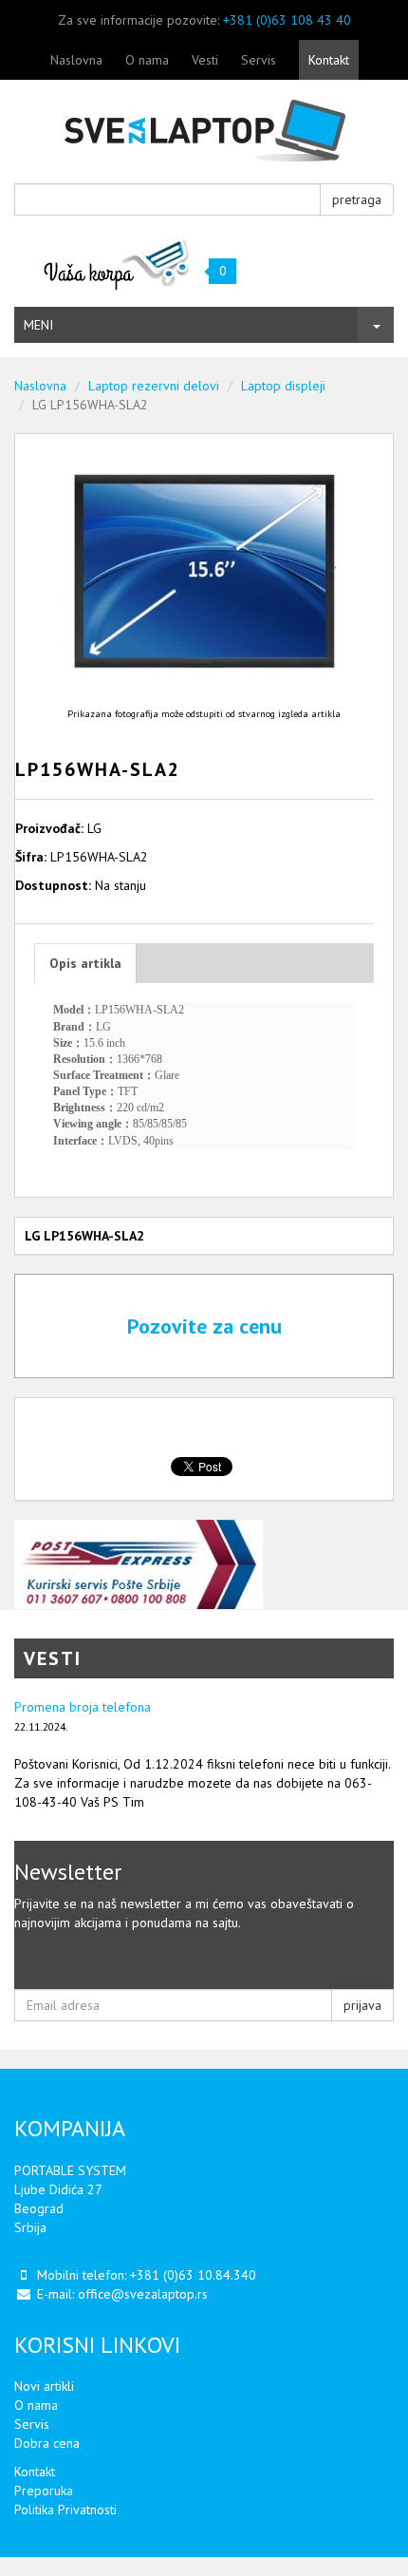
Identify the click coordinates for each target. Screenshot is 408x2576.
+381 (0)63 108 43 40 (287, 20)
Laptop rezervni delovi (154, 386)
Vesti (205, 60)
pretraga (357, 199)
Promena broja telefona (83, 1707)
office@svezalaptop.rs (143, 2294)
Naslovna (76, 60)
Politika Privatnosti (65, 2510)
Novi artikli (44, 2386)
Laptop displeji (283, 386)
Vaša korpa (117, 264)
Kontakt (329, 60)
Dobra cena (47, 2443)
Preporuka (44, 2491)
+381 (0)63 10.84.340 (193, 2275)
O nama (147, 60)
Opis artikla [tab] (85, 963)
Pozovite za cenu (204, 1326)
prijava (362, 2005)
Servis (259, 60)
